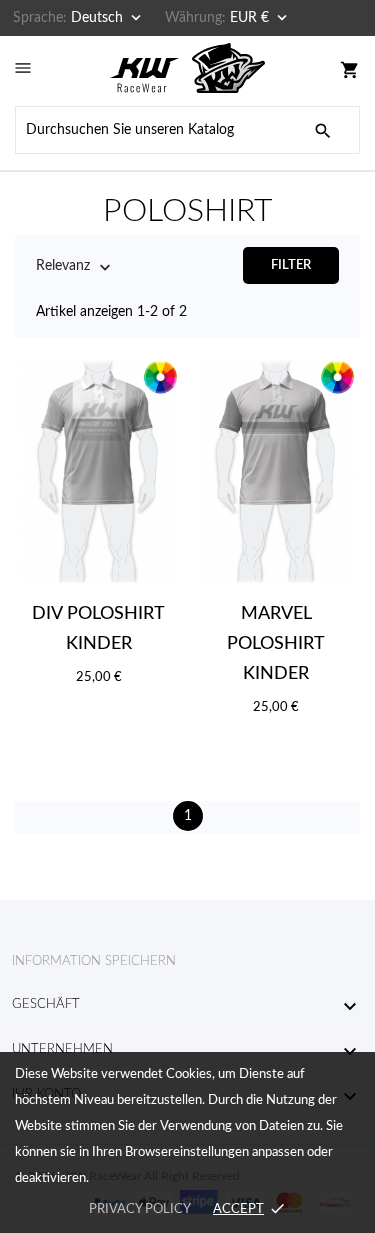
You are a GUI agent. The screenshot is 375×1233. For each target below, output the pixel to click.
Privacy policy (139, 1209)
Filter (291, 265)
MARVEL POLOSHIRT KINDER (276, 644)
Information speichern (94, 961)
